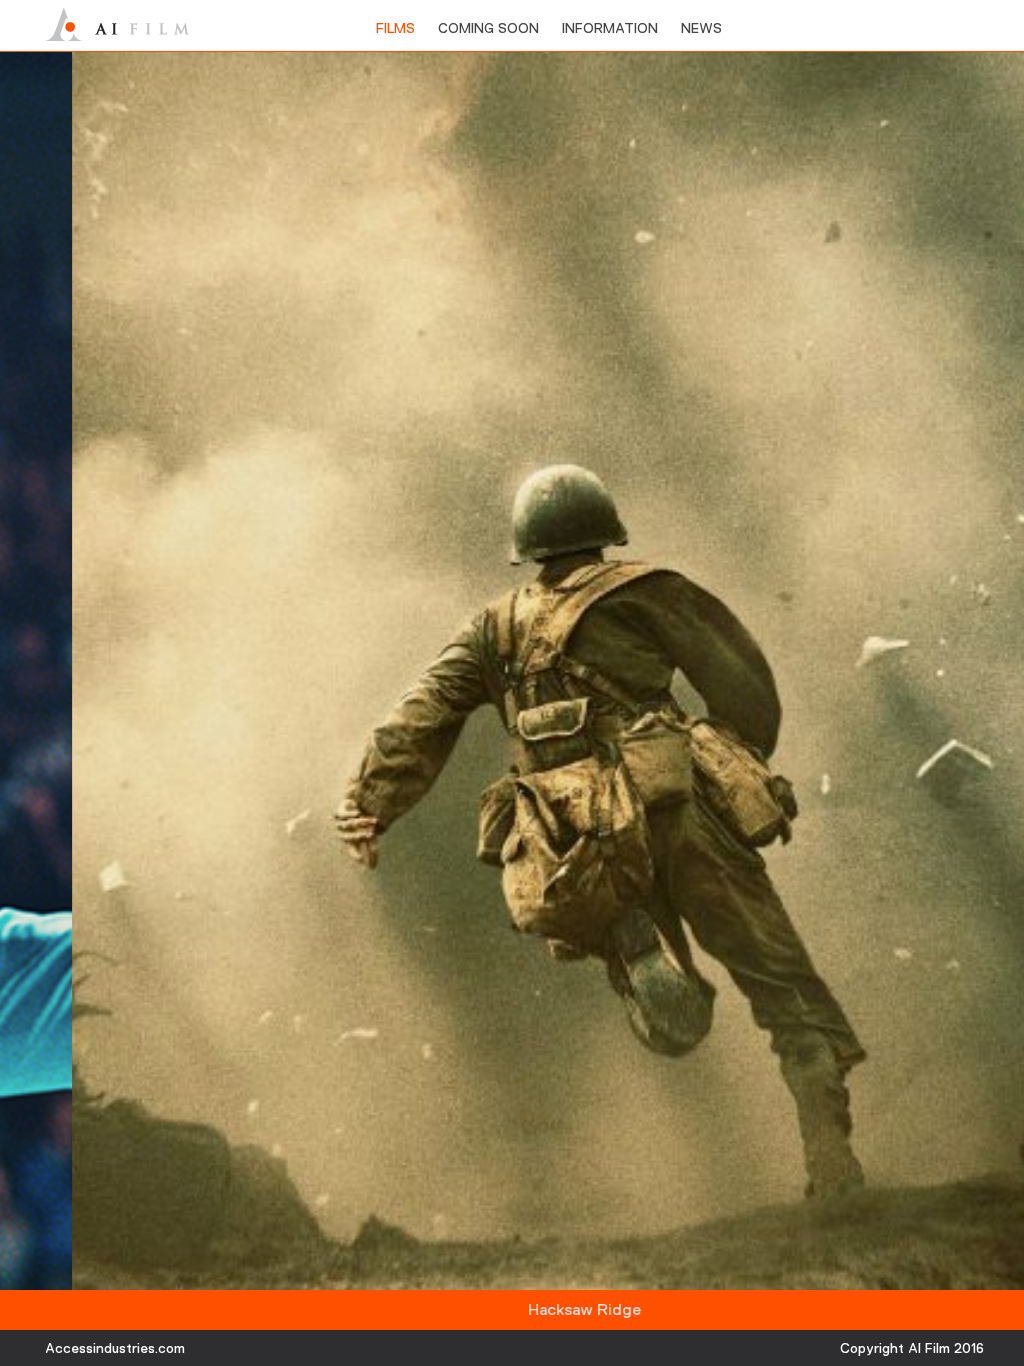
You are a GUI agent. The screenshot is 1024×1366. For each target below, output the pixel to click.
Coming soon (488, 28)
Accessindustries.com (115, 1348)
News (701, 28)
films (395, 28)
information (610, 28)
